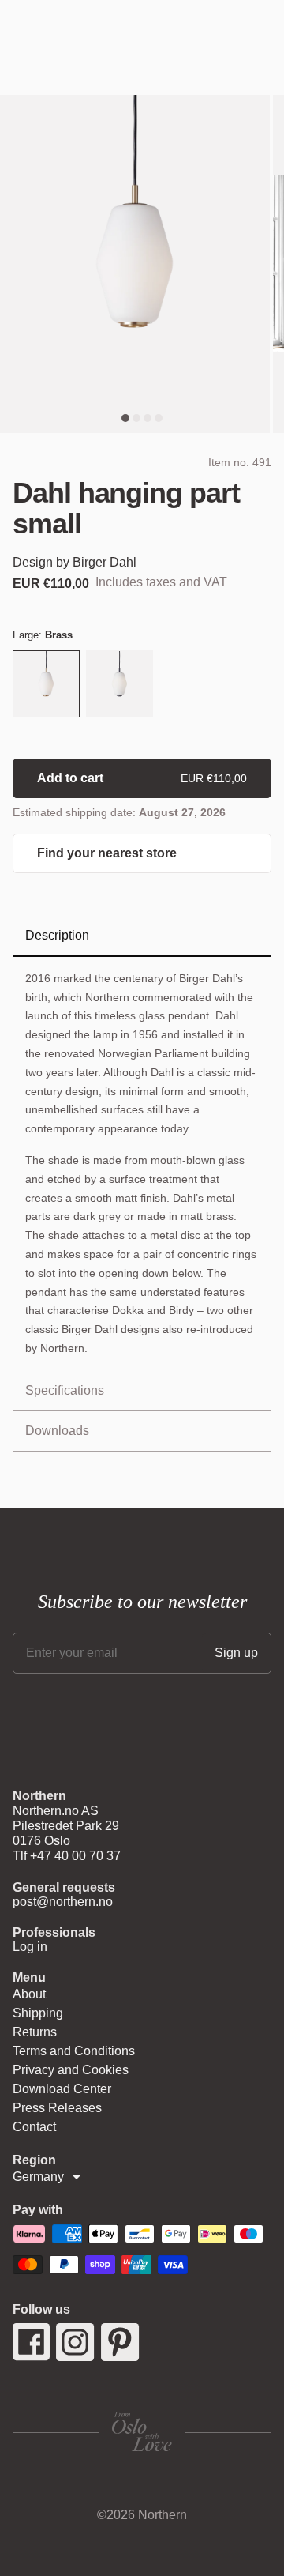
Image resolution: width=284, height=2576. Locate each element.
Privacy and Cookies (71, 2070)
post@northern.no (63, 1902)
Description (57, 935)
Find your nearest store (107, 853)
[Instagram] (75, 2342)
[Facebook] (31, 2342)
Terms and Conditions (74, 2051)
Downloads (57, 1431)
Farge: (43, 635)
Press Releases (57, 2108)
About (29, 1994)
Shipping (38, 2013)
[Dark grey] (120, 685)
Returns (35, 2032)
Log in (30, 1947)
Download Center (62, 2089)
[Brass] (46, 685)
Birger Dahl (105, 562)
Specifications (65, 1390)
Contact (34, 2127)
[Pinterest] (120, 2342)
